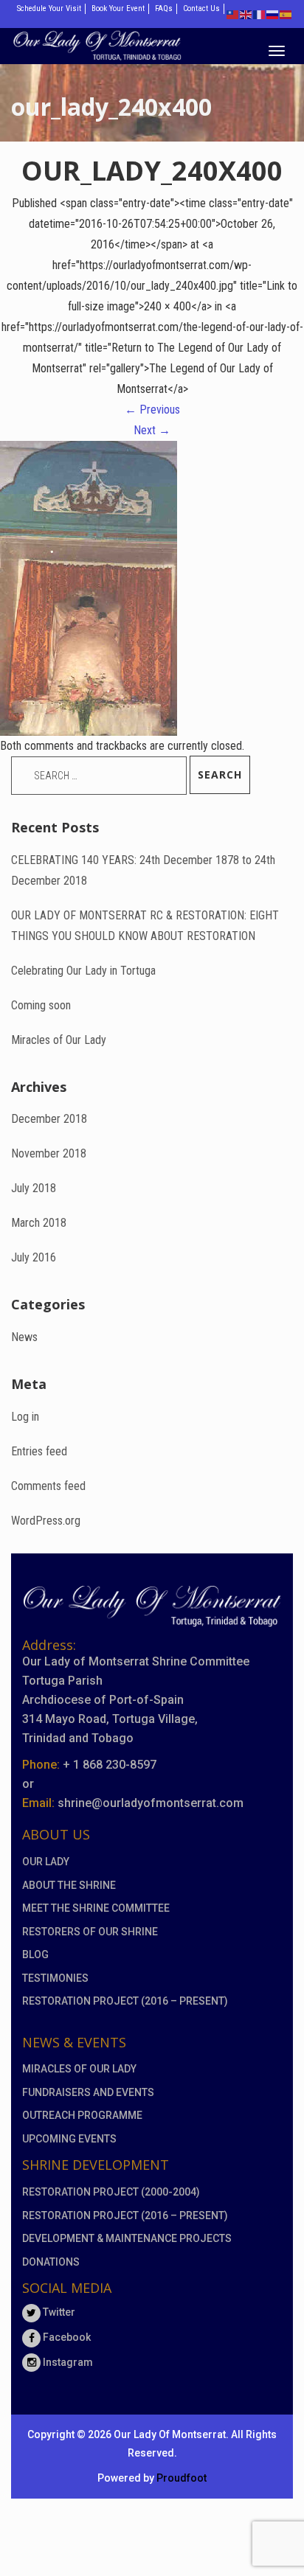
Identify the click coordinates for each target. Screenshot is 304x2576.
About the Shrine (69, 1885)
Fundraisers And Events (88, 2092)
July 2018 (34, 1188)
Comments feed (48, 1486)
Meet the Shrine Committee (96, 1908)
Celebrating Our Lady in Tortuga (83, 971)
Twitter (58, 2312)
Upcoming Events (69, 2139)
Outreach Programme (82, 2115)
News (24, 1337)
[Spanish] (286, 14)
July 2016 (34, 1257)
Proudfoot (182, 2478)
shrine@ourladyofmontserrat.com (151, 1803)
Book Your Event (118, 8)
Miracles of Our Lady (59, 1040)
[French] (260, 14)
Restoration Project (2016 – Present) (125, 2001)
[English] (246, 14)
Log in (25, 1417)
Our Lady (46, 1862)
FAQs (164, 8)
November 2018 (49, 1153)
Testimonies (55, 1978)
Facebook (66, 2337)
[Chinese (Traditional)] (233, 14)
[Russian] (273, 14)
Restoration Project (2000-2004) (111, 2192)
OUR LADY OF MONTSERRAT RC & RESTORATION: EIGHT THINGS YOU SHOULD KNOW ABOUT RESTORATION (145, 926)
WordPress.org (46, 1521)
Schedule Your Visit (49, 8)
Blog (35, 1954)
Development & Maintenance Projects (127, 2238)
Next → (152, 430)
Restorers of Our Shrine (90, 1932)
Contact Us (201, 8)
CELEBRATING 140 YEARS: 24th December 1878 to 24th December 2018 (143, 870)
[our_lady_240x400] (89, 587)
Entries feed (39, 1451)
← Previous (152, 410)
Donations (51, 2262)
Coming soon (41, 1005)
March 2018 (39, 1223)
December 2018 (49, 1119)
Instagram (67, 2362)
